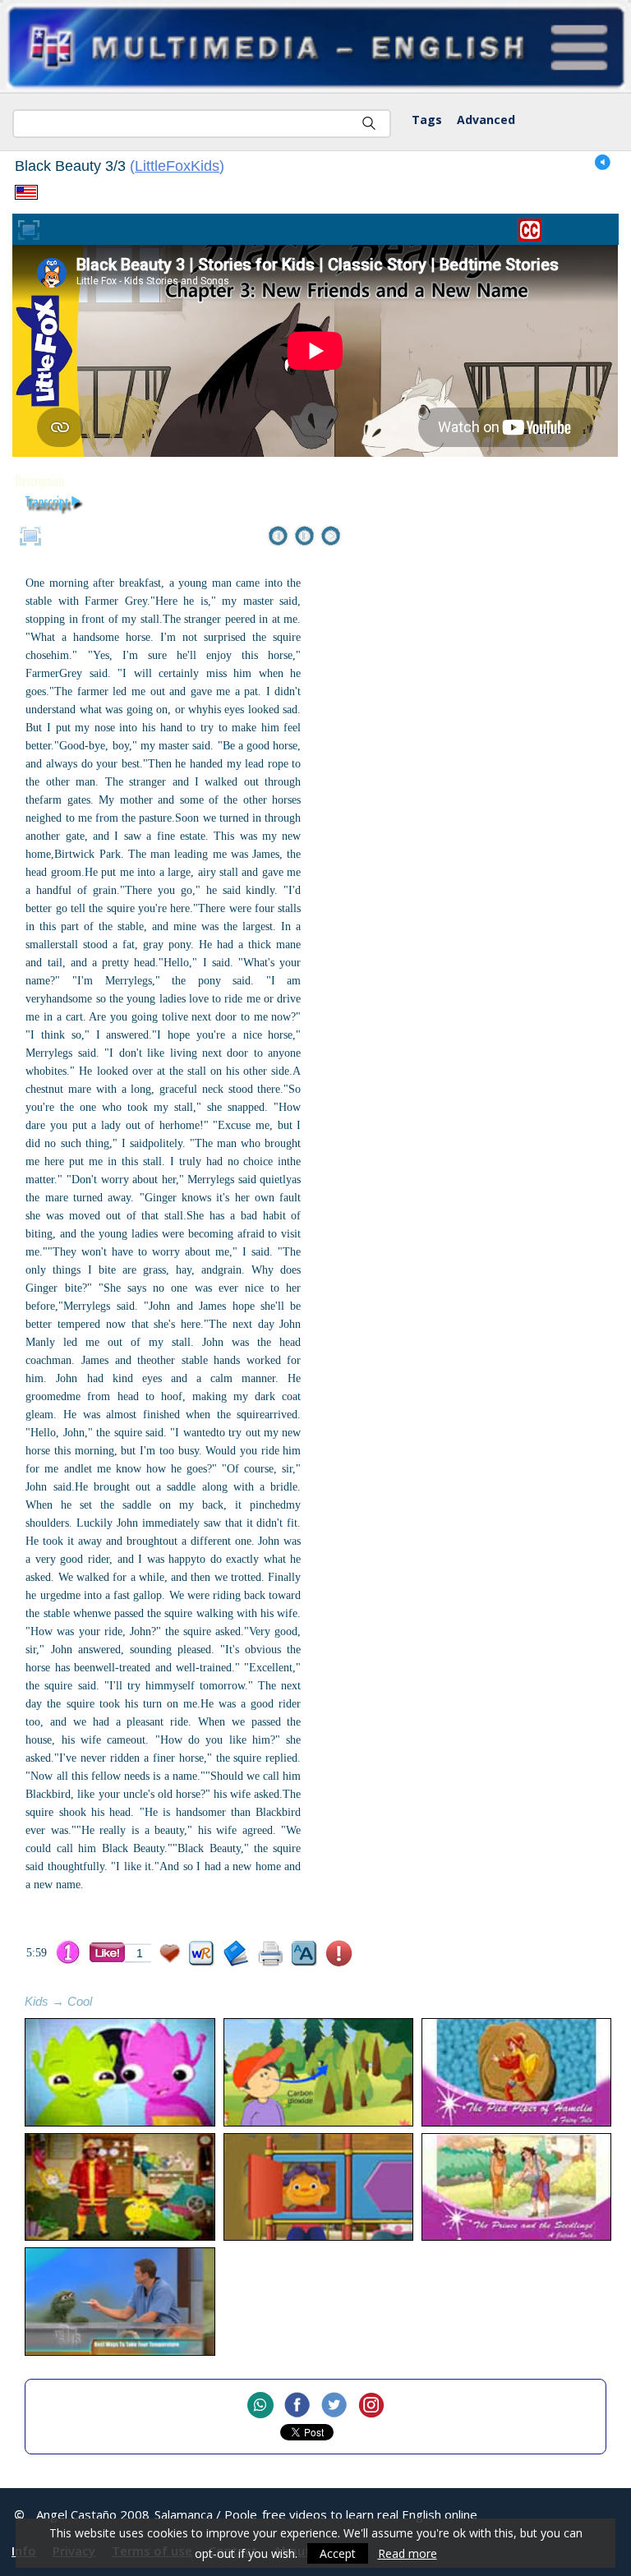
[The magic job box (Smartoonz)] (120, 2187)
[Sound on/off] (603, 163)
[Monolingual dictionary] (236, 1954)
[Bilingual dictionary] (202, 1954)
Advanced (486, 120)
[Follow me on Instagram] (371, 2406)
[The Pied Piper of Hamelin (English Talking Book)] (516, 2072)
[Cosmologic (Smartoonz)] (120, 2072)
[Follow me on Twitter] (334, 2406)
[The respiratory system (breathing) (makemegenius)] (318, 2072)
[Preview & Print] (271, 1954)
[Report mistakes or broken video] (339, 1954)
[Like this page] (107, 1952)
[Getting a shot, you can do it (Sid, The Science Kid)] (318, 2187)
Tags (427, 120)
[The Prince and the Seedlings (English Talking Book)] (516, 2187)
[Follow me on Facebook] (297, 2406)
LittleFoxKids (177, 166)
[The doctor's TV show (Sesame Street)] (120, 2302)
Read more (408, 2553)
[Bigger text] (304, 1954)
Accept (338, 2553)
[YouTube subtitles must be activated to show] (530, 230)
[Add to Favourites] (170, 1954)
